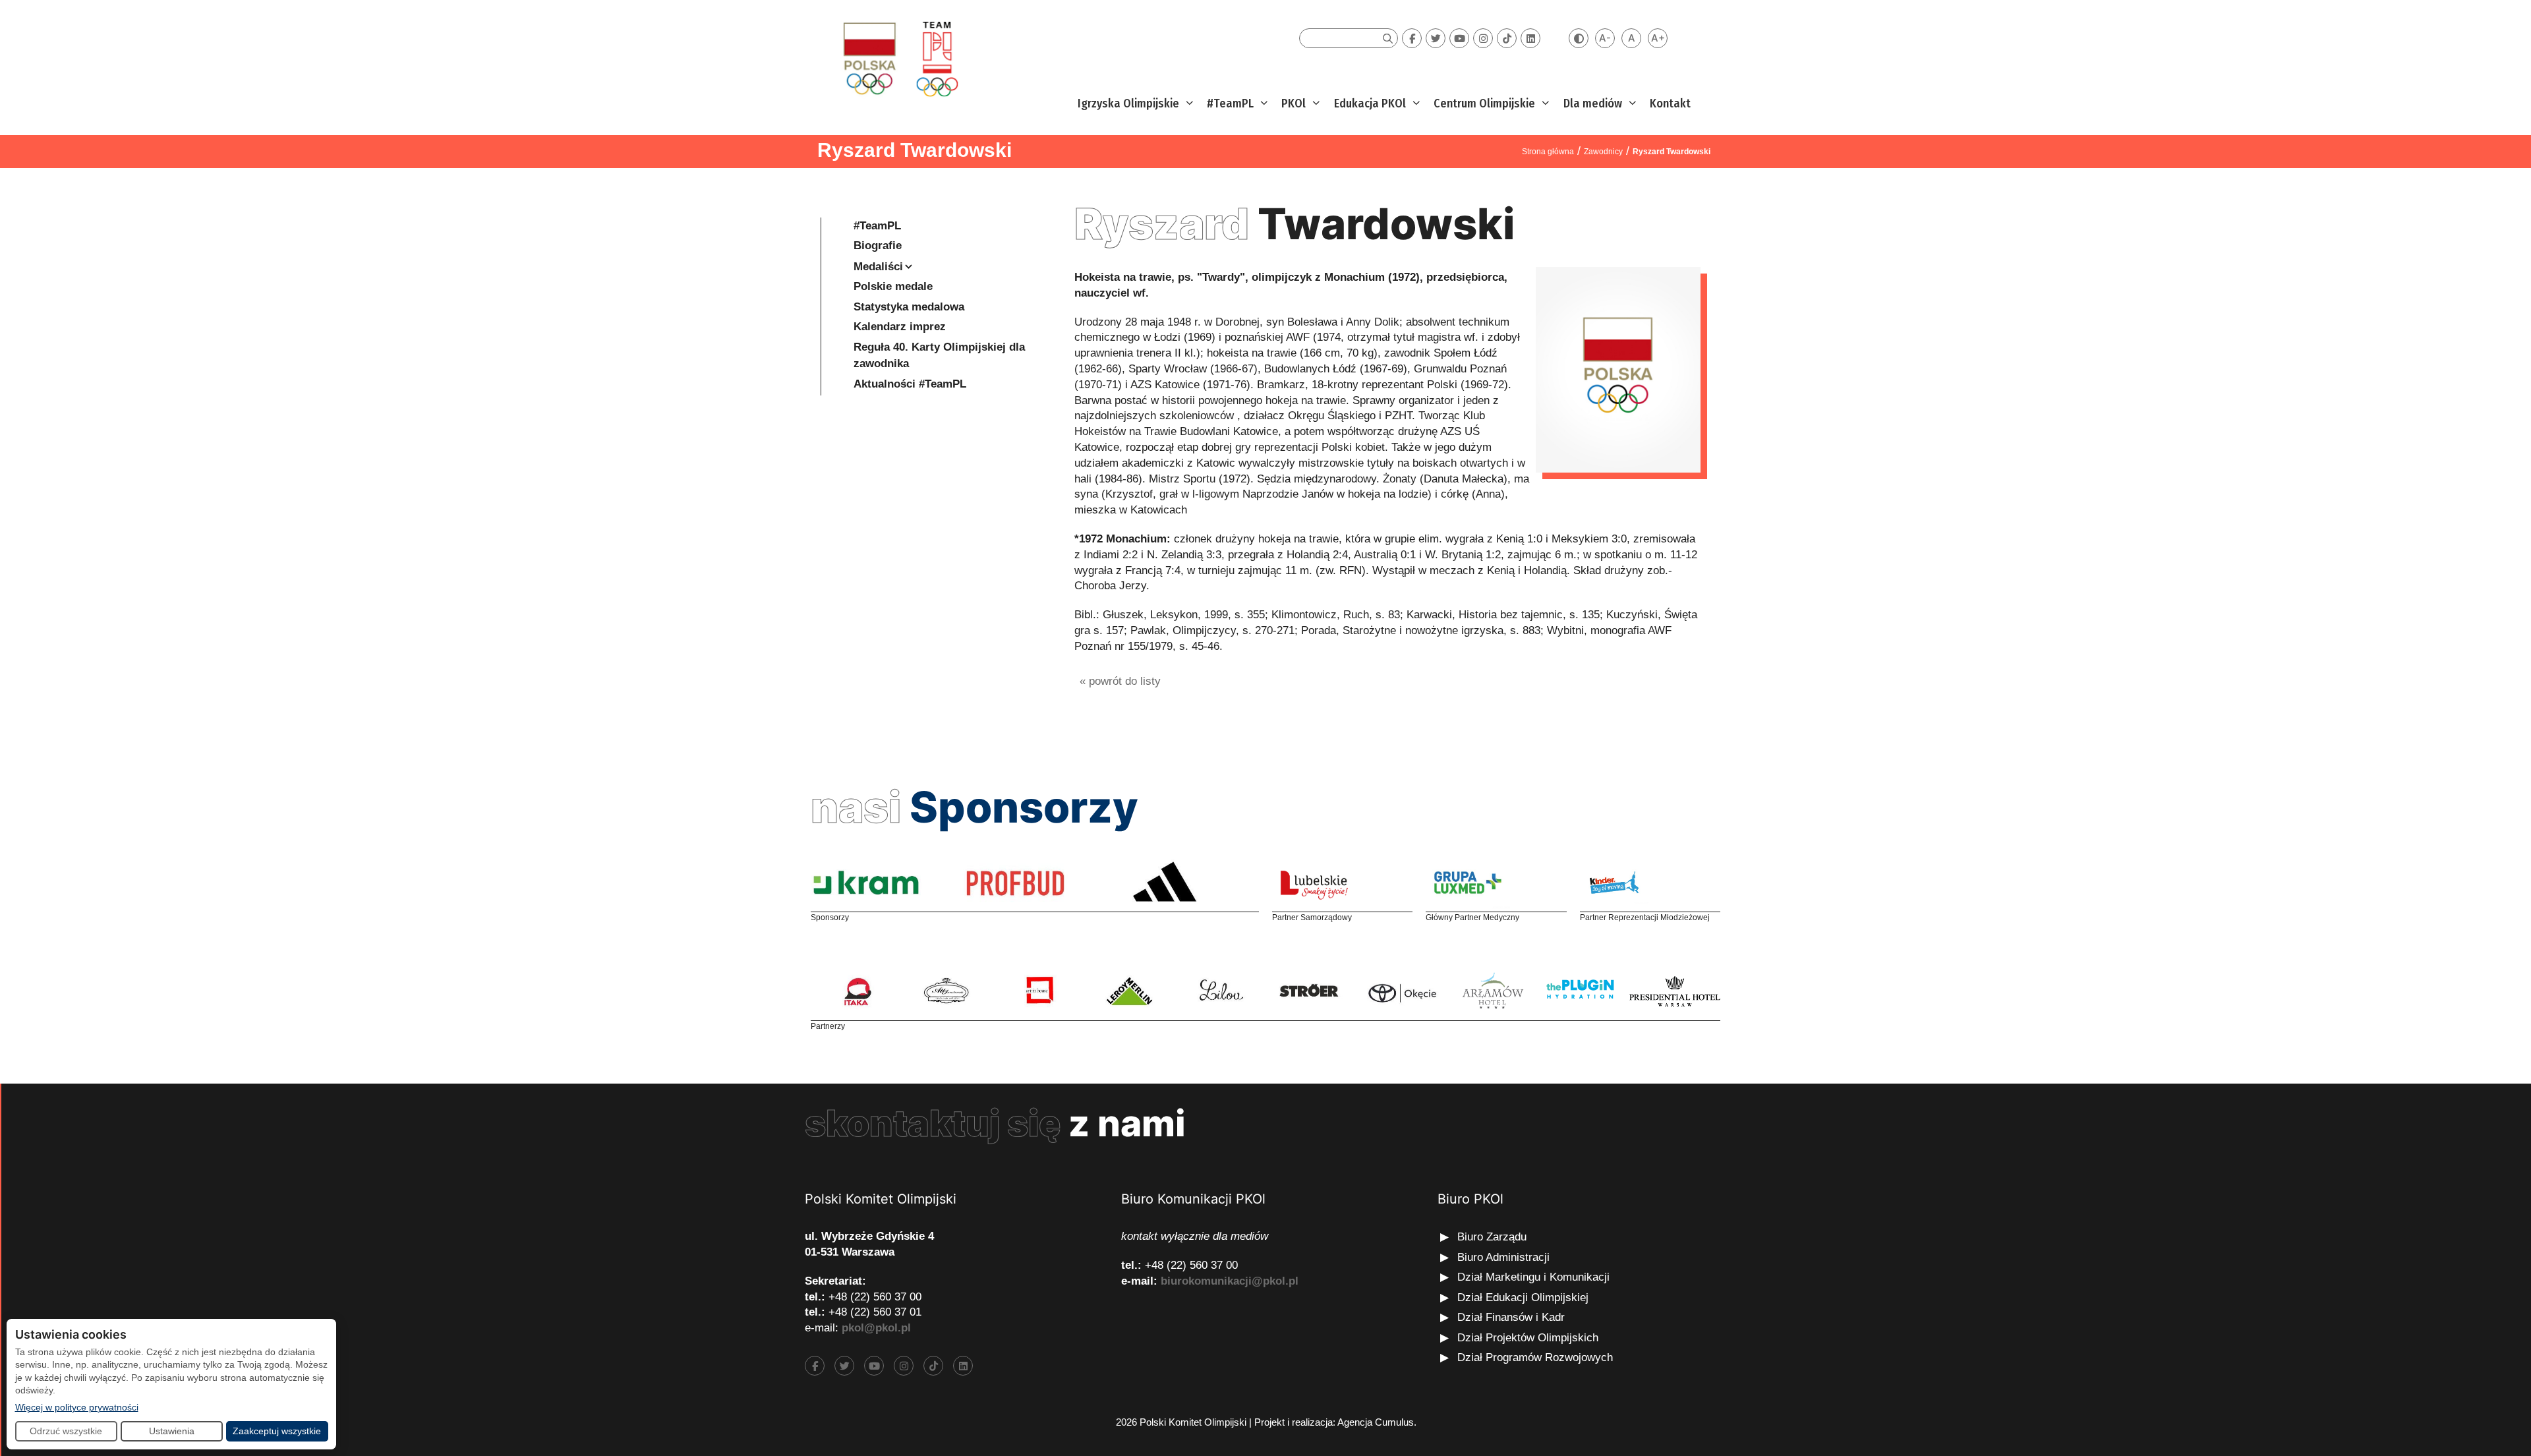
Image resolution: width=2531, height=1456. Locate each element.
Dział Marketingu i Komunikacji (1533, 1277)
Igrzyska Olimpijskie (1128, 103)
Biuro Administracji (1503, 1257)
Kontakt (1670, 103)
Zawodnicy (1603, 152)
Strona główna (1548, 152)
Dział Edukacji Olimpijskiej (1523, 1297)
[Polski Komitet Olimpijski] (899, 58)
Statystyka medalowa (909, 307)
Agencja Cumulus (1376, 1422)
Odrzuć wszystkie (66, 1431)
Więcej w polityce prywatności (77, 1407)
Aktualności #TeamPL (910, 384)
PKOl (1294, 103)
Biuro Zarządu (1492, 1237)
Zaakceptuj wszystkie (277, 1431)
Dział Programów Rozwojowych (1535, 1357)
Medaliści (878, 267)
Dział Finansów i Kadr (1513, 1317)
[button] (1188, 104)
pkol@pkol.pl (876, 1328)
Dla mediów (1593, 103)
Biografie (878, 246)
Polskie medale (893, 286)
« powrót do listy (1120, 681)
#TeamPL (1230, 103)
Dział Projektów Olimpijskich (1528, 1338)
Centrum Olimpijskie (1484, 103)
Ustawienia (172, 1431)
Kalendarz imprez (900, 327)
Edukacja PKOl (1370, 103)
